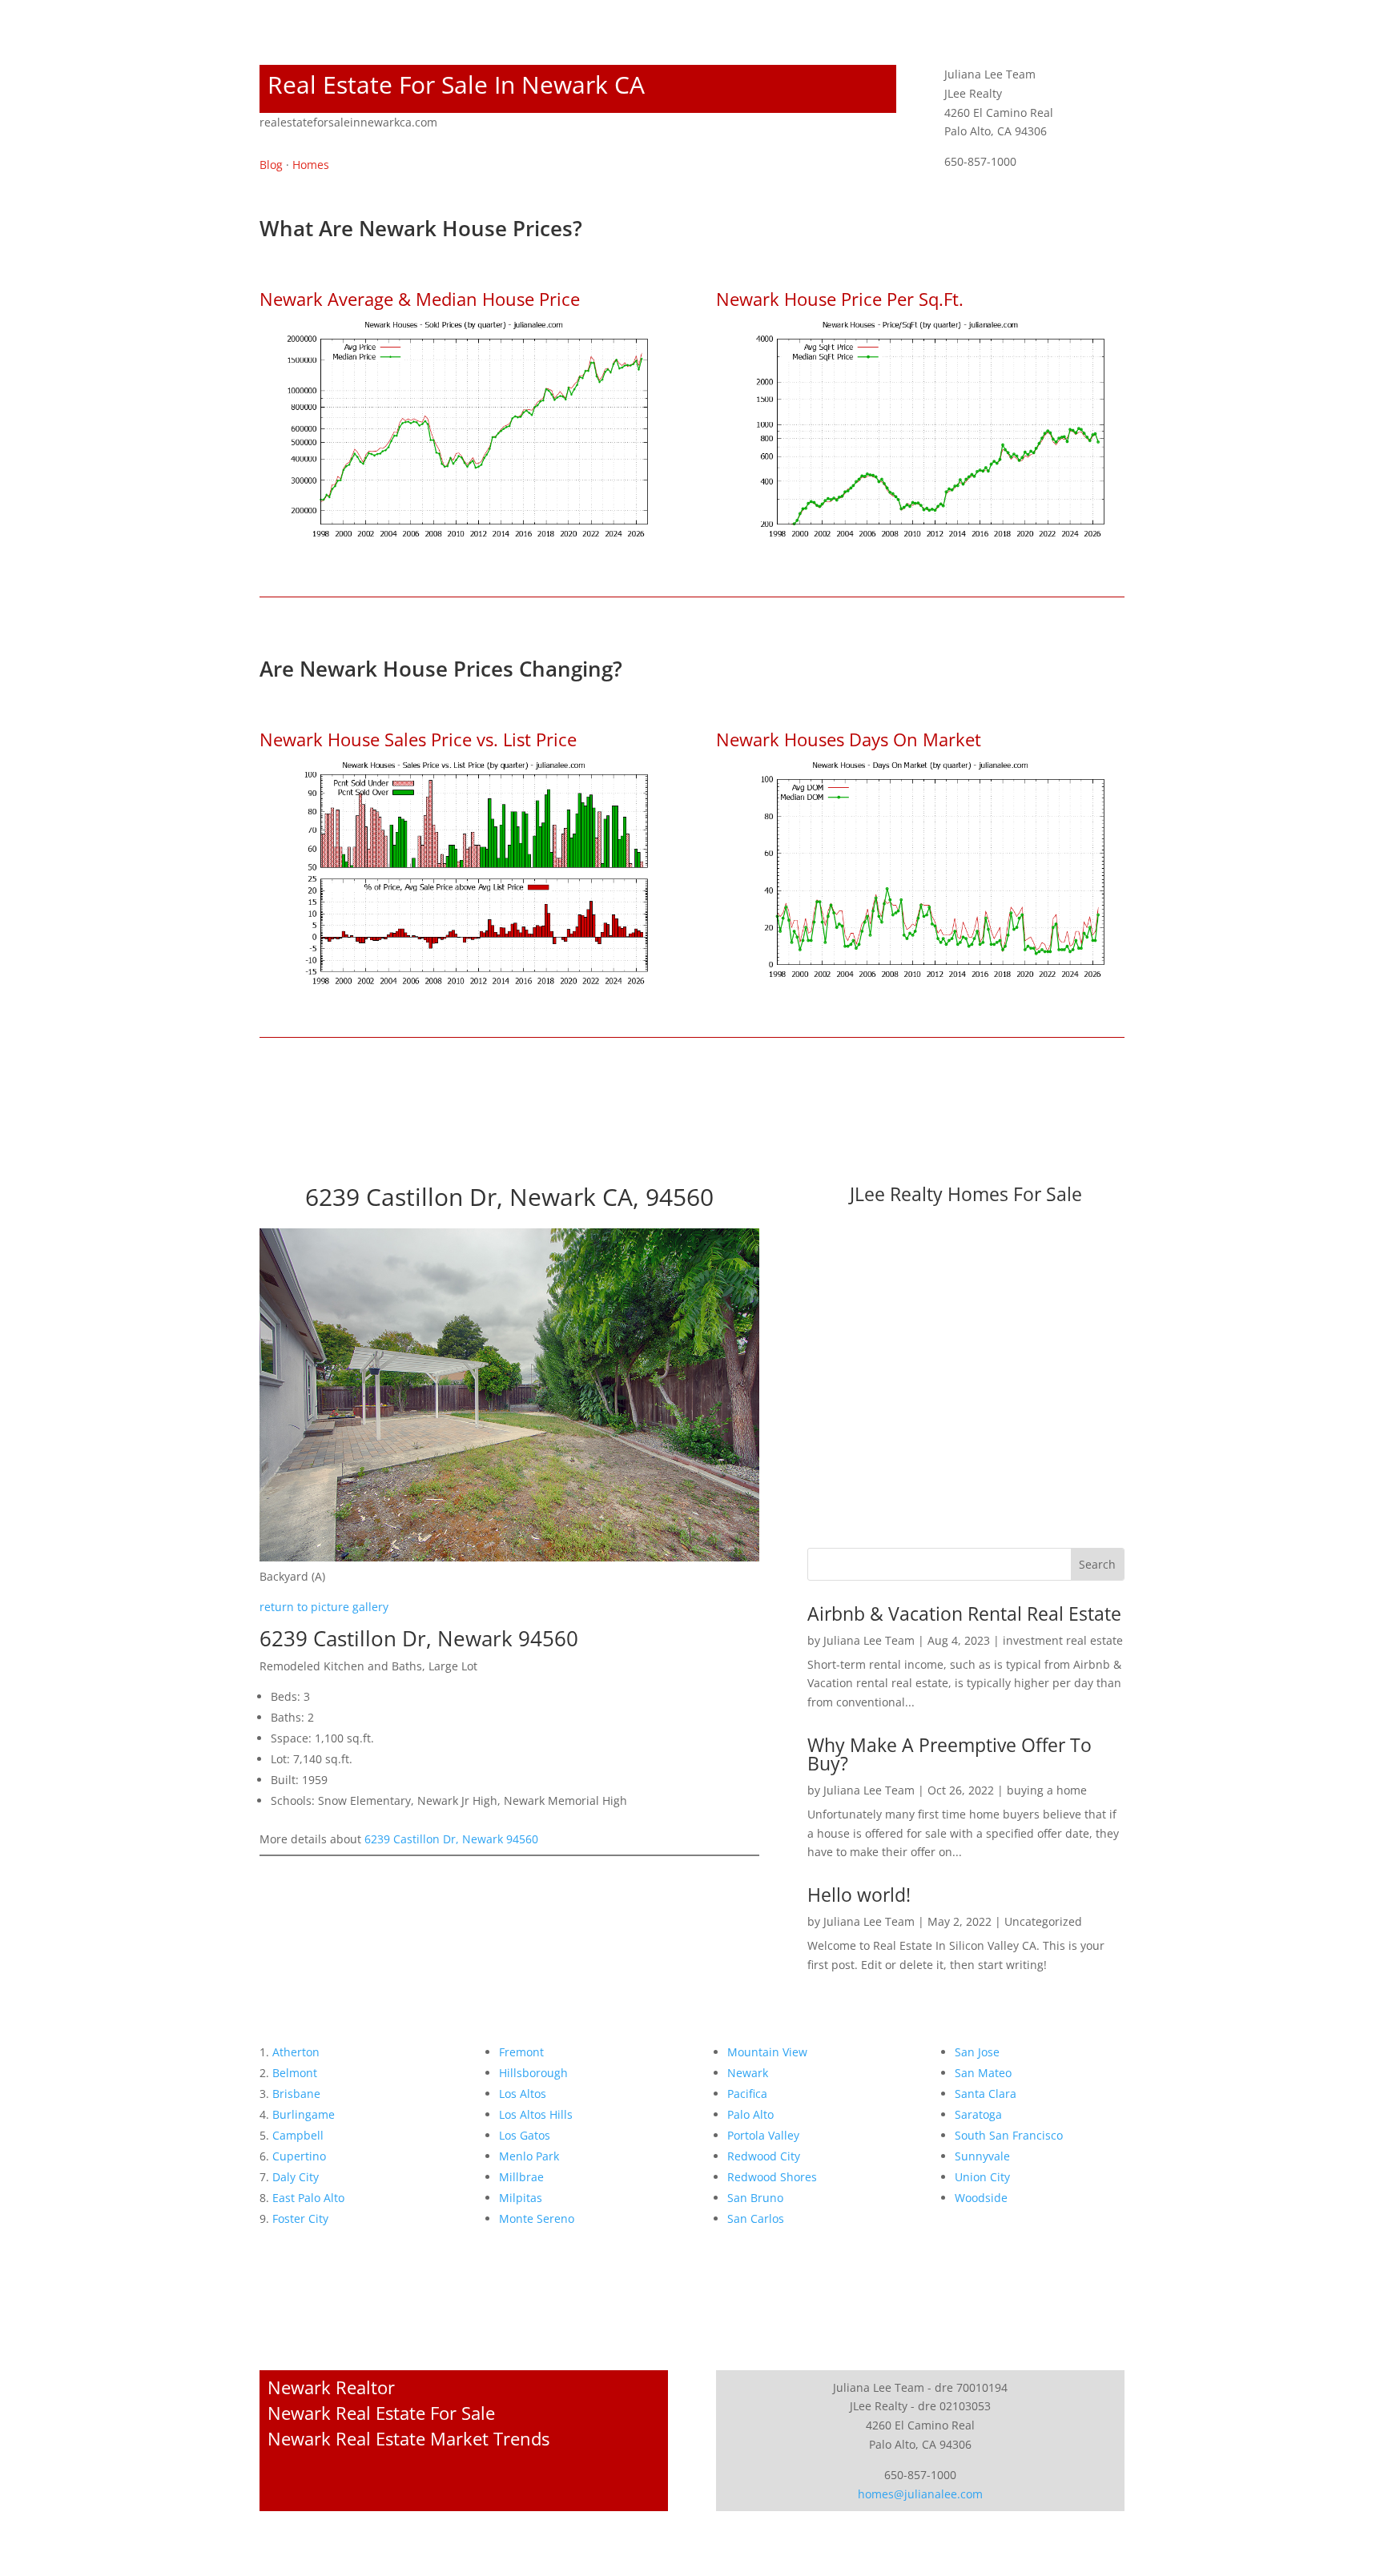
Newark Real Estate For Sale (381, 2413)
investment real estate (1063, 1640)
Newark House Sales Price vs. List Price (418, 739)
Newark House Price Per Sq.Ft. (840, 299)
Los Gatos (525, 2135)
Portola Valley (763, 2135)
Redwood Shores (772, 2177)
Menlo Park (529, 2156)
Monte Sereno (537, 2218)
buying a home (1047, 1790)
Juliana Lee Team (869, 1640)
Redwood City (764, 2156)
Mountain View (767, 2052)
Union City (982, 2177)
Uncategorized (1043, 1921)
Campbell (298, 2135)
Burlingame (304, 2114)
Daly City (296, 2177)
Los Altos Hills (536, 2114)
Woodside (981, 2198)
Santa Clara (986, 2094)
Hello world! (859, 1895)
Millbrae (521, 2177)
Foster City (300, 2218)
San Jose (977, 2052)
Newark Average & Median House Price (420, 299)
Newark (748, 2073)
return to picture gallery (324, 1607)
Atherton (296, 2052)
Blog (271, 165)
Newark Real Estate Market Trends (408, 2438)
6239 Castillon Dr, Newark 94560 (451, 1839)
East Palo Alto (308, 2198)
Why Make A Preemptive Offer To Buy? (949, 1754)
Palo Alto (750, 2114)
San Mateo (983, 2073)
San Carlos (756, 2218)
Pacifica (747, 2094)
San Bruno (755, 2198)
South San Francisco (1009, 2135)
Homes (311, 165)
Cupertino (299, 2156)
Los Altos (523, 2094)
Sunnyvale (982, 2156)
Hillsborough (533, 2073)
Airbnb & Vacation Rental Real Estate (964, 1614)
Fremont (521, 2052)
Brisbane (296, 2094)
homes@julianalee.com (920, 2494)
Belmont (295, 2073)
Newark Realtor (331, 2387)
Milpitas (521, 2198)
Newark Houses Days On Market (849, 739)
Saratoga (978, 2114)
